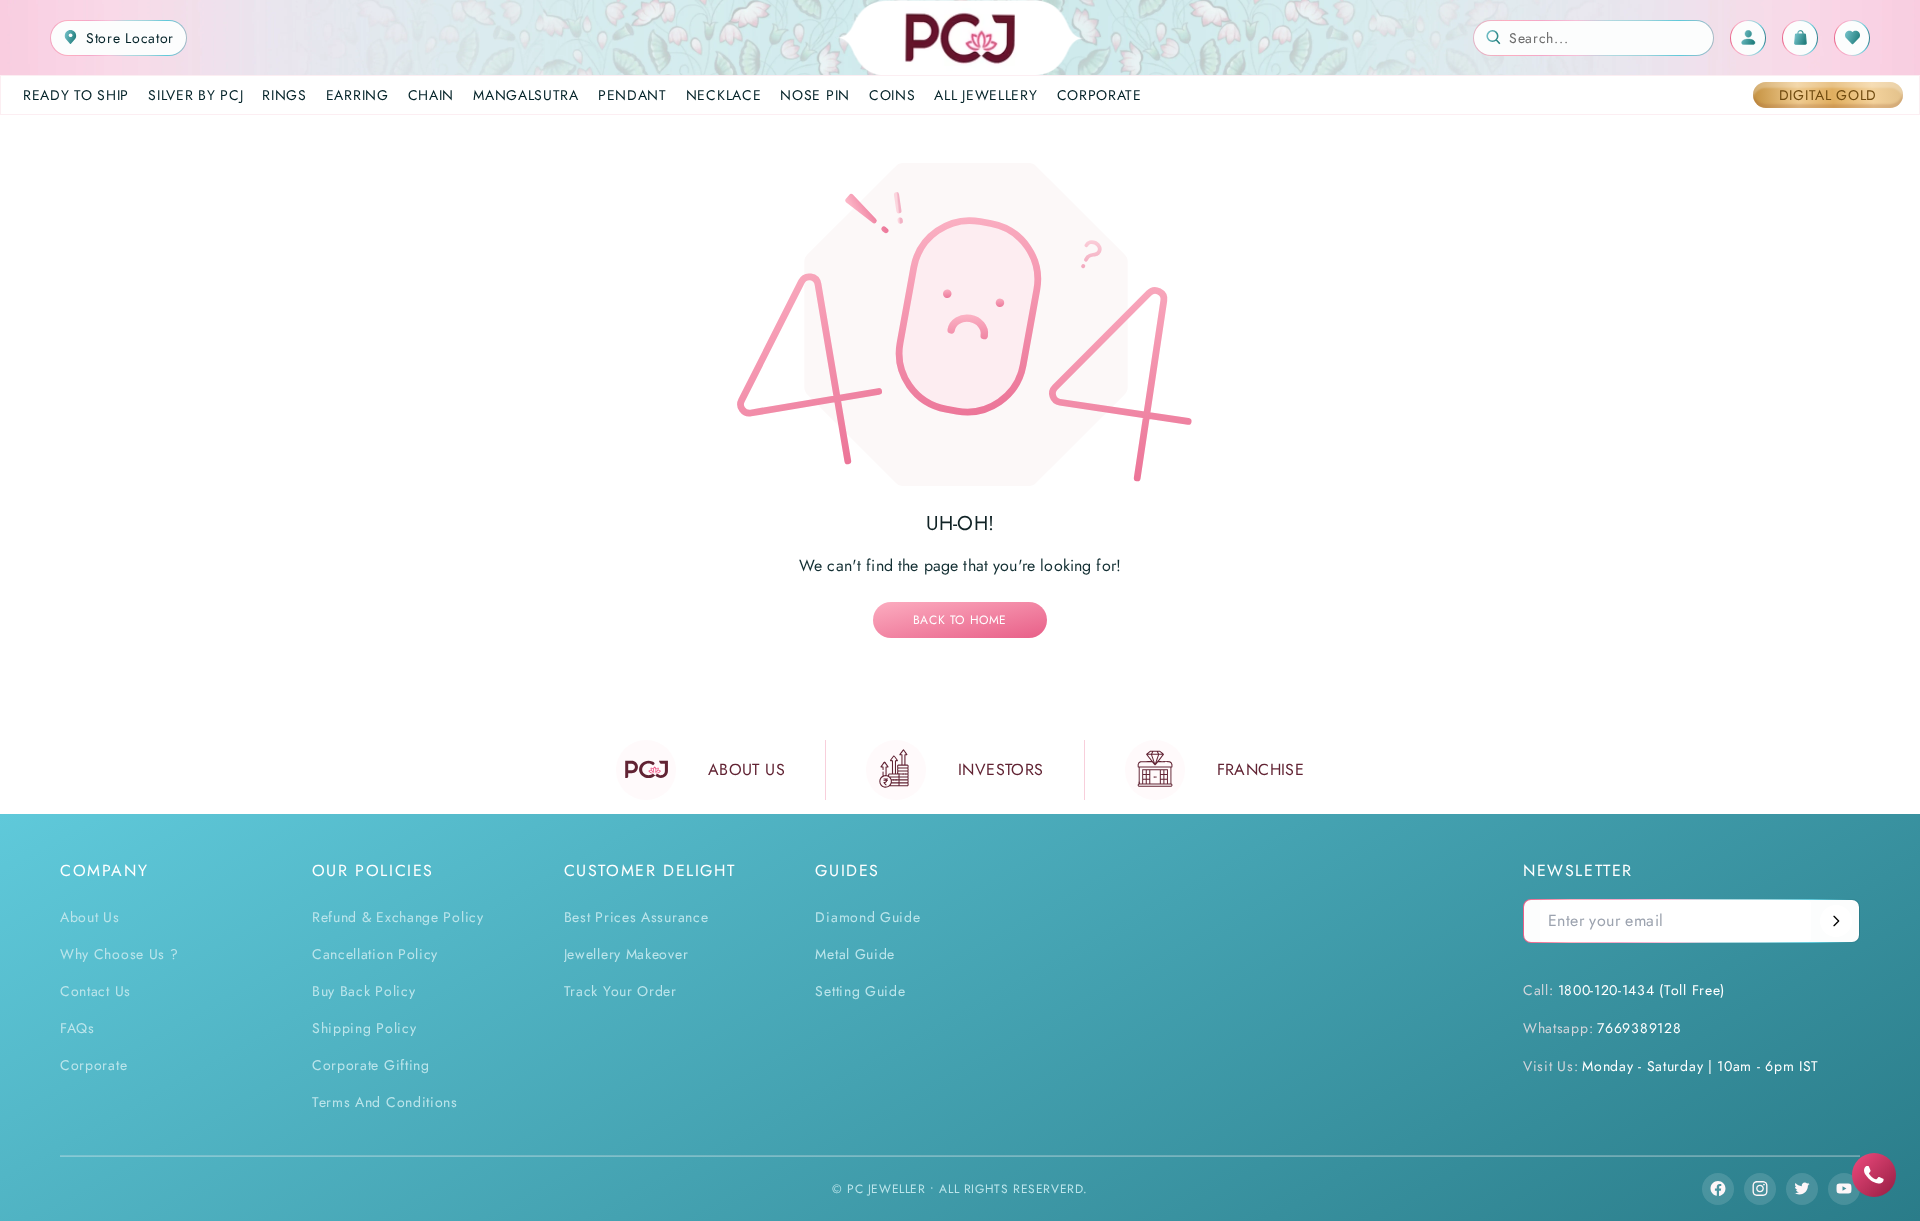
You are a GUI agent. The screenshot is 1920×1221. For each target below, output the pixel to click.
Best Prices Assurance (636, 917)
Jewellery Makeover (626, 954)
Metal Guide (855, 954)
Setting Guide (860, 991)
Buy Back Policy (364, 991)
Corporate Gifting (371, 1065)
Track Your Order (620, 991)
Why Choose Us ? (119, 954)
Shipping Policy (364, 1028)
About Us (90, 917)
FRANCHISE (1261, 769)
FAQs (77, 1028)
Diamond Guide (867, 917)
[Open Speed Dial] (1874, 1175)
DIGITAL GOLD (1828, 95)
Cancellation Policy (375, 954)
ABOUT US (746, 769)
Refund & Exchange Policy (398, 917)
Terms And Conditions (385, 1102)
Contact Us (95, 991)
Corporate (93, 1065)
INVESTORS (1001, 769)
